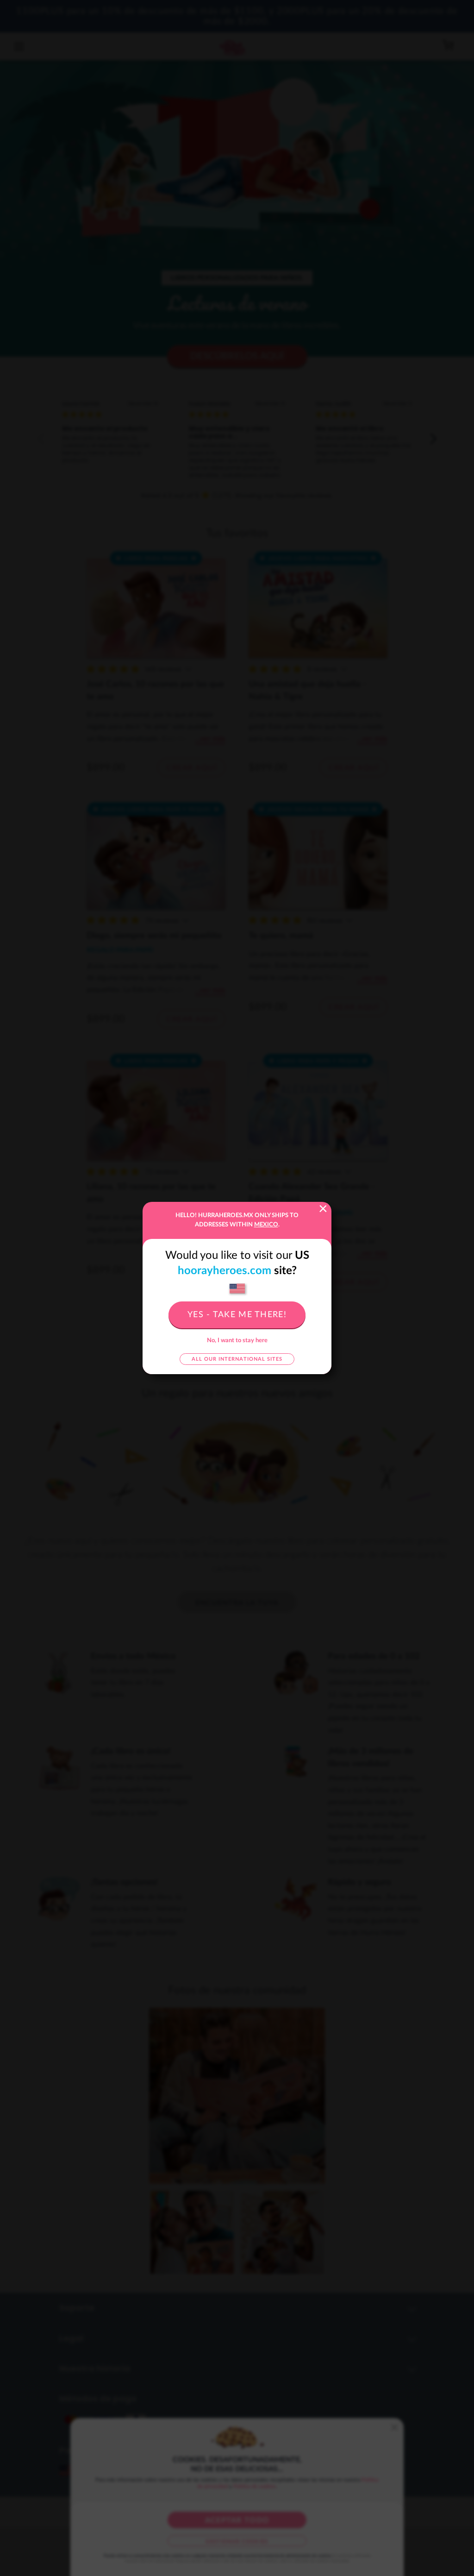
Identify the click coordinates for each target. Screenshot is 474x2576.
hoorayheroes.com (225, 1271)
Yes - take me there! (237, 1315)
